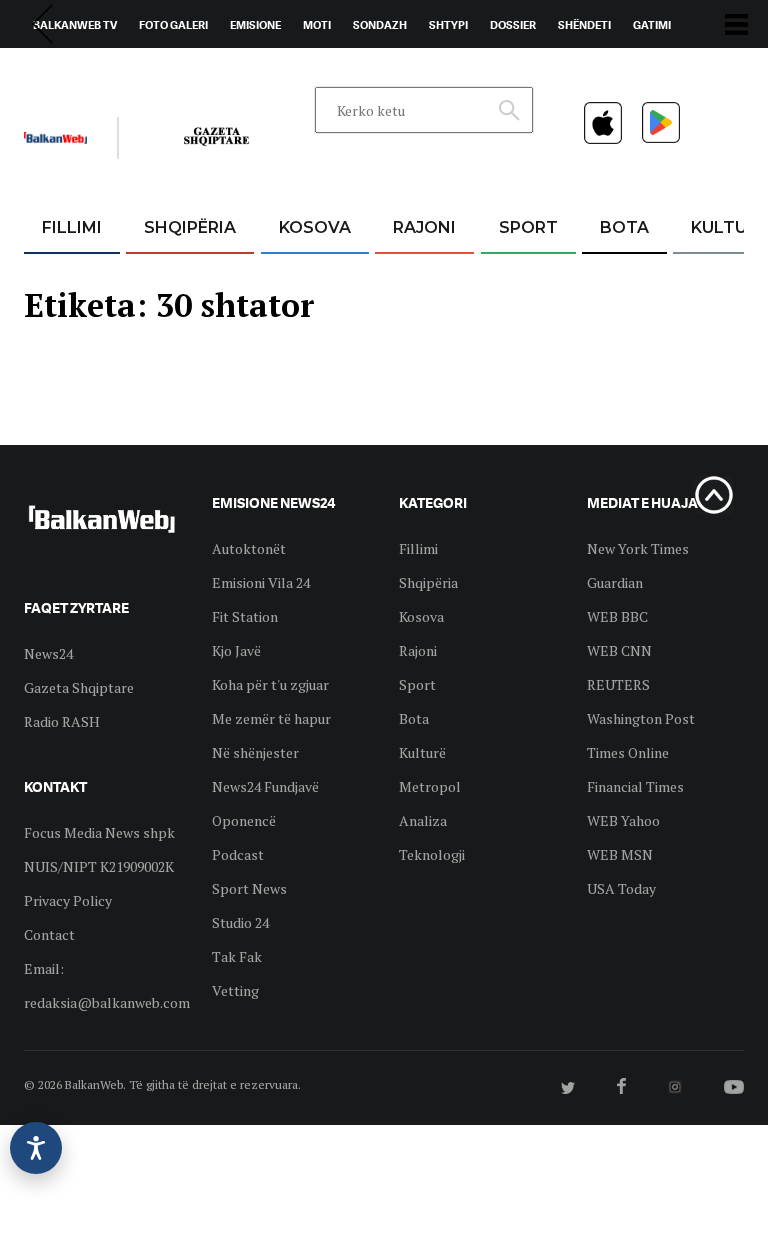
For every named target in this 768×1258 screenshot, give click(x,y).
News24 (140, 71)
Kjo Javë (236, 650)
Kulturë (422, 752)
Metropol (430, 786)
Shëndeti (584, 25)
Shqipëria (190, 227)
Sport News (249, 888)
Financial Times (635, 786)
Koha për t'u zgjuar (270, 684)
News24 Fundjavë (265, 786)
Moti (317, 25)
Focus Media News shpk (99, 832)
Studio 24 (240, 922)
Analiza (423, 820)
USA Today (621, 888)
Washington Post (641, 718)
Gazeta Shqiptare (79, 687)
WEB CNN (619, 650)
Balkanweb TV (75, 25)
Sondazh (380, 25)
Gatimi (652, 25)
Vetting (235, 990)
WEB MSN (620, 854)
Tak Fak (237, 956)
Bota (624, 227)
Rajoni (424, 227)
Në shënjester (255, 752)
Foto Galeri (173, 25)
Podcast (238, 854)
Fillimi (72, 227)
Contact (49, 934)
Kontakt (210, 71)
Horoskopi (64, 71)
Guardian (615, 582)
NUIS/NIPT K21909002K (99, 866)
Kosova (315, 227)
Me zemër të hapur (271, 718)
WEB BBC (617, 616)
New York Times (638, 548)
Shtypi (448, 25)
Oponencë (244, 820)
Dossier (513, 25)
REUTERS (618, 684)
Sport (528, 227)
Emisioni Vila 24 (261, 582)
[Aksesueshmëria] (36, 1148)
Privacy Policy (68, 900)
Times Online (628, 752)
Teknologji (432, 854)
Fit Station (245, 616)
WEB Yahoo (623, 820)
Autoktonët (249, 548)
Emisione (255, 25)
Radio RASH (62, 721)
